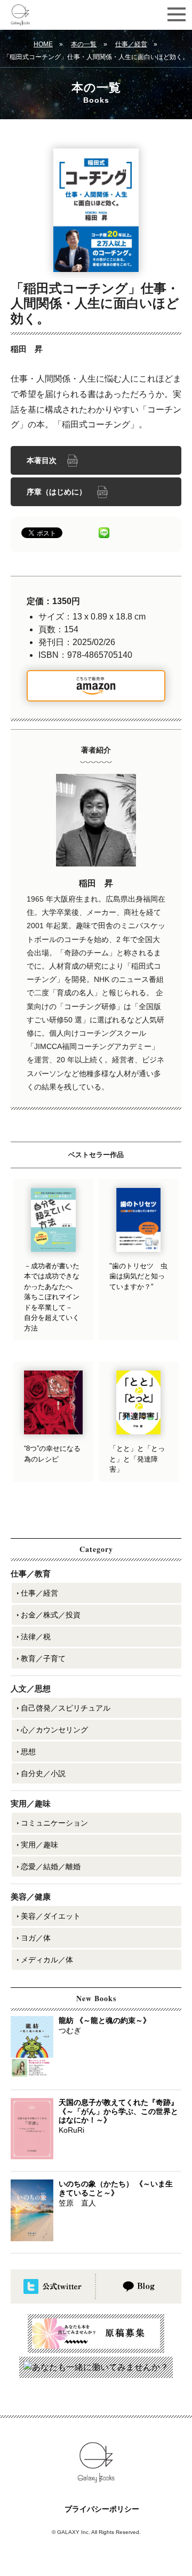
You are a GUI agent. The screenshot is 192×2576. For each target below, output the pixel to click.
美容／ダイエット (51, 1916)
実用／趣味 (39, 1845)
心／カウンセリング (54, 1730)
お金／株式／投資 (51, 1615)
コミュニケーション (54, 1823)
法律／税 (36, 1637)
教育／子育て (43, 1658)
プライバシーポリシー (102, 2509)
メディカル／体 (47, 1960)
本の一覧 (84, 44)
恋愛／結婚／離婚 (51, 1867)
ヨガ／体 (36, 1938)
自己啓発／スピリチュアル (66, 1708)
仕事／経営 (131, 44)
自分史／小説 (43, 1773)
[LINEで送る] (104, 532)
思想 (28, 1752)
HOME (43, 44)
